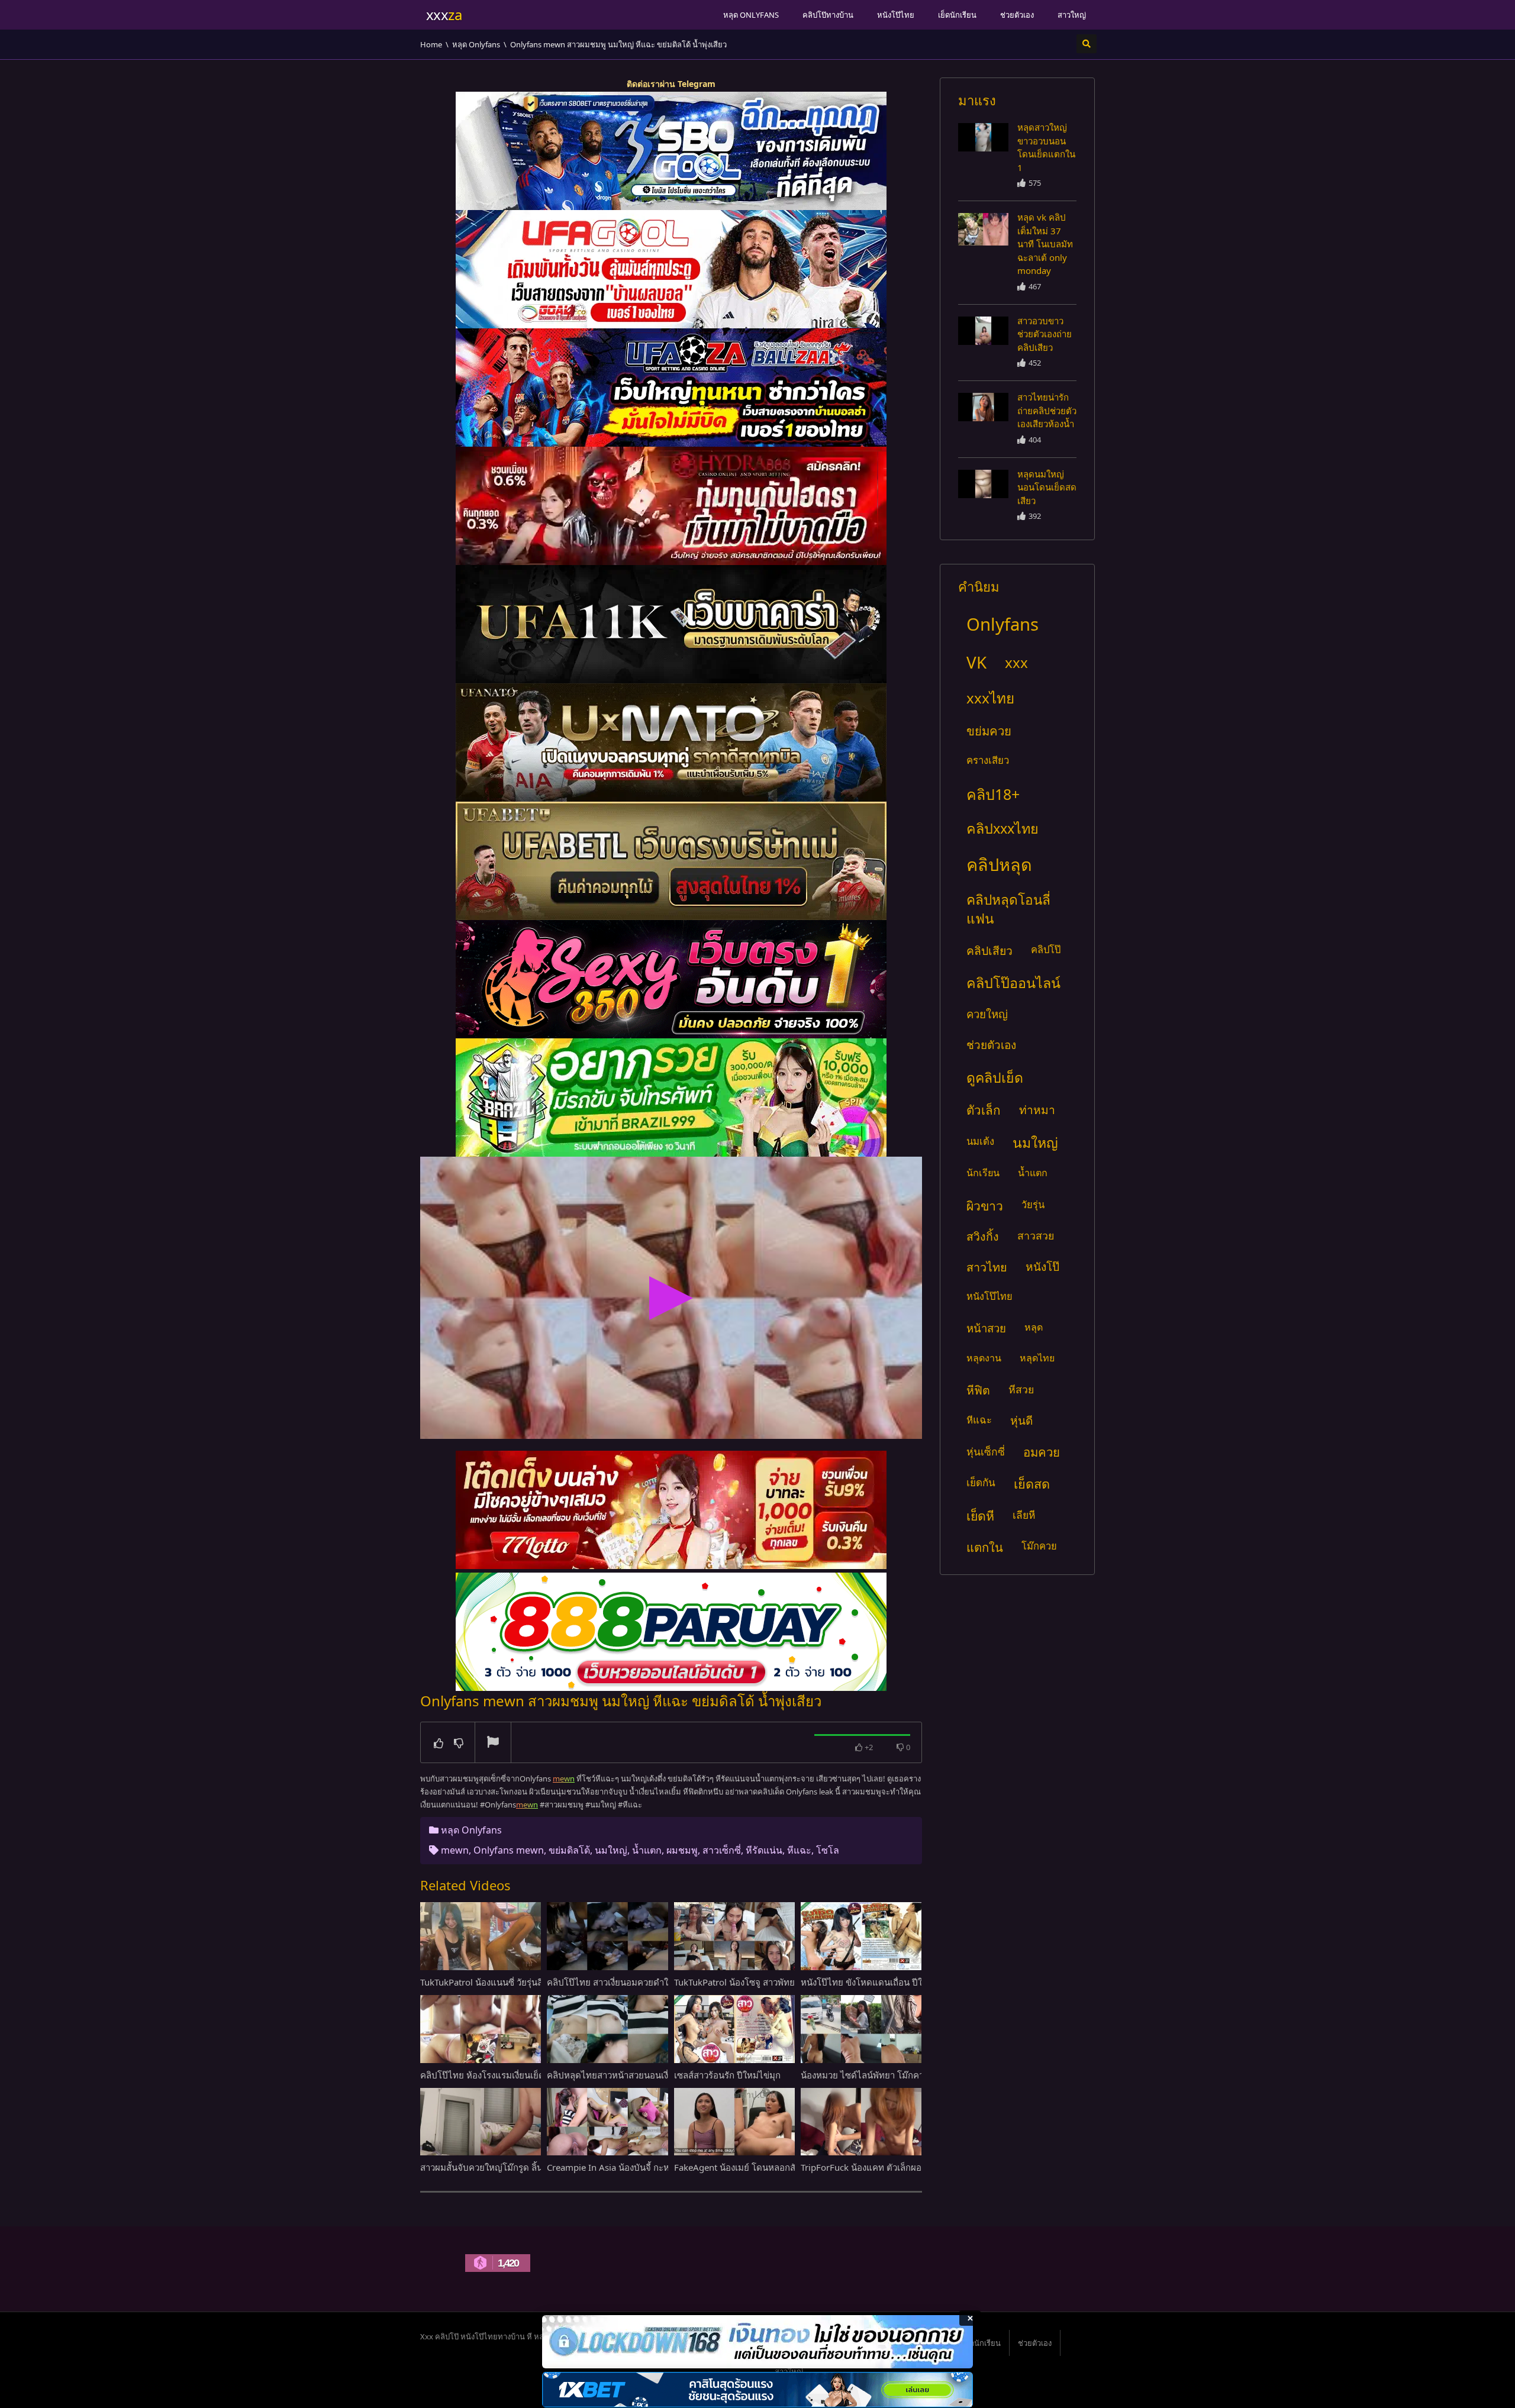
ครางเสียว (988, 760)
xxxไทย (990, 698)
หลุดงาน (984, 1358)
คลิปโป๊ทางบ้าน (828, 15)
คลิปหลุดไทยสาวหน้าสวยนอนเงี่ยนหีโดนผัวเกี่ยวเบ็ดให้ (651, 2075)
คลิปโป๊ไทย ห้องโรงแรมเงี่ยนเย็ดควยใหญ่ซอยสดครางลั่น (528, 2075)
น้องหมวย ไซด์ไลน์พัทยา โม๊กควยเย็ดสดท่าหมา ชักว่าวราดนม (919, 2075)
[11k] (671, 624)
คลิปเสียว (989, 950)
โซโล (828, 1850)
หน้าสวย (986, 1328)
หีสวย (1021, 1389)
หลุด (1034, 1327)
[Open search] (1087, 44)
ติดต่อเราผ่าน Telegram (671, 84)
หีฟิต (978, 1390)
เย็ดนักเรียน (957, 15)
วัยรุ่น (1033, 1204)
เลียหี (1024, 1515)
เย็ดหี (980, 1516)
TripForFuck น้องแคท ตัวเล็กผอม (864, 2167)
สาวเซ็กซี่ (722, 1850)
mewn (455, 1850)
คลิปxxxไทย (1003, 828)
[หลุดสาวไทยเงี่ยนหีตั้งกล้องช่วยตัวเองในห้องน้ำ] (983, 137)
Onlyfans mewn (509, 1850)
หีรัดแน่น (764, 1850)
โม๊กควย (1039, 1546)
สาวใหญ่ (1072, 15)
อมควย (1042, 1452)
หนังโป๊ (1042, 1267)
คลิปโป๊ (1046, 949)
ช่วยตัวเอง (1017, 15)
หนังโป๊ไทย (896, 15)
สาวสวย (1036, 1235)
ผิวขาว (985, 1205)
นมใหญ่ (611, 1850)
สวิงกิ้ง (983, 1236)
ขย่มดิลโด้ (569, 1850)
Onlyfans (1003, 624)
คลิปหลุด (999, 864)
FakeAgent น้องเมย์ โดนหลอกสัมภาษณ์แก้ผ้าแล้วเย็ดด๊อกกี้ (787, 2167)
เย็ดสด (1032, 1484)
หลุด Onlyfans (751, 15)
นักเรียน (983, 1173)
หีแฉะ (799, 1850)
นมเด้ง (980, 1141)
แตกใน (985, 1547)
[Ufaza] (671, 388)
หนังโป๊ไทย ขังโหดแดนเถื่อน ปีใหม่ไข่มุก (878, 1982)
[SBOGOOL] (671, 151)
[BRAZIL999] (671, 1098)
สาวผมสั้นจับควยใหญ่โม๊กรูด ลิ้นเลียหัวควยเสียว (511, 2167)
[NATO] (671, 743)
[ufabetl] (671, 861)
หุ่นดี (1021, 1420)
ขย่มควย (989, 731)
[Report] (493, 1743)
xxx (1016, 662)
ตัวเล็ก (984, 1110)
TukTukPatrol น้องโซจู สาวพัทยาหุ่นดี (746, 1982)
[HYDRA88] (671, 506)
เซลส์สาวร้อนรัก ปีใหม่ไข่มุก (727, 2075)
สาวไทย (987, 1267)
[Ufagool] (671, 269)
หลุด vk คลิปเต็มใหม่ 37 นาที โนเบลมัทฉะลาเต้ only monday (1045, 244)
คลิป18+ (993, 794)
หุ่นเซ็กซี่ (986, 1451)
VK (976, 662)
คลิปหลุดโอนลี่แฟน (1008, 909)
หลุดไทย (1037, 1358)
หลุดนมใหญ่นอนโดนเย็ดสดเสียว (1047, 487)
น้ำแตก (647, 1850)
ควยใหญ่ (987, 1014)
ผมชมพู (682, 1850)
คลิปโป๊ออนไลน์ (1013, 983)
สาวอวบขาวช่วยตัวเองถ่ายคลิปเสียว (1045, 334)
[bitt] (671, 979)
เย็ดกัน (981, 1482)
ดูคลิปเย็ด (995, 1077)
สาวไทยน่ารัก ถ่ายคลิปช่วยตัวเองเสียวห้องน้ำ (1047, 410)
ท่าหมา (1037, 1110)
